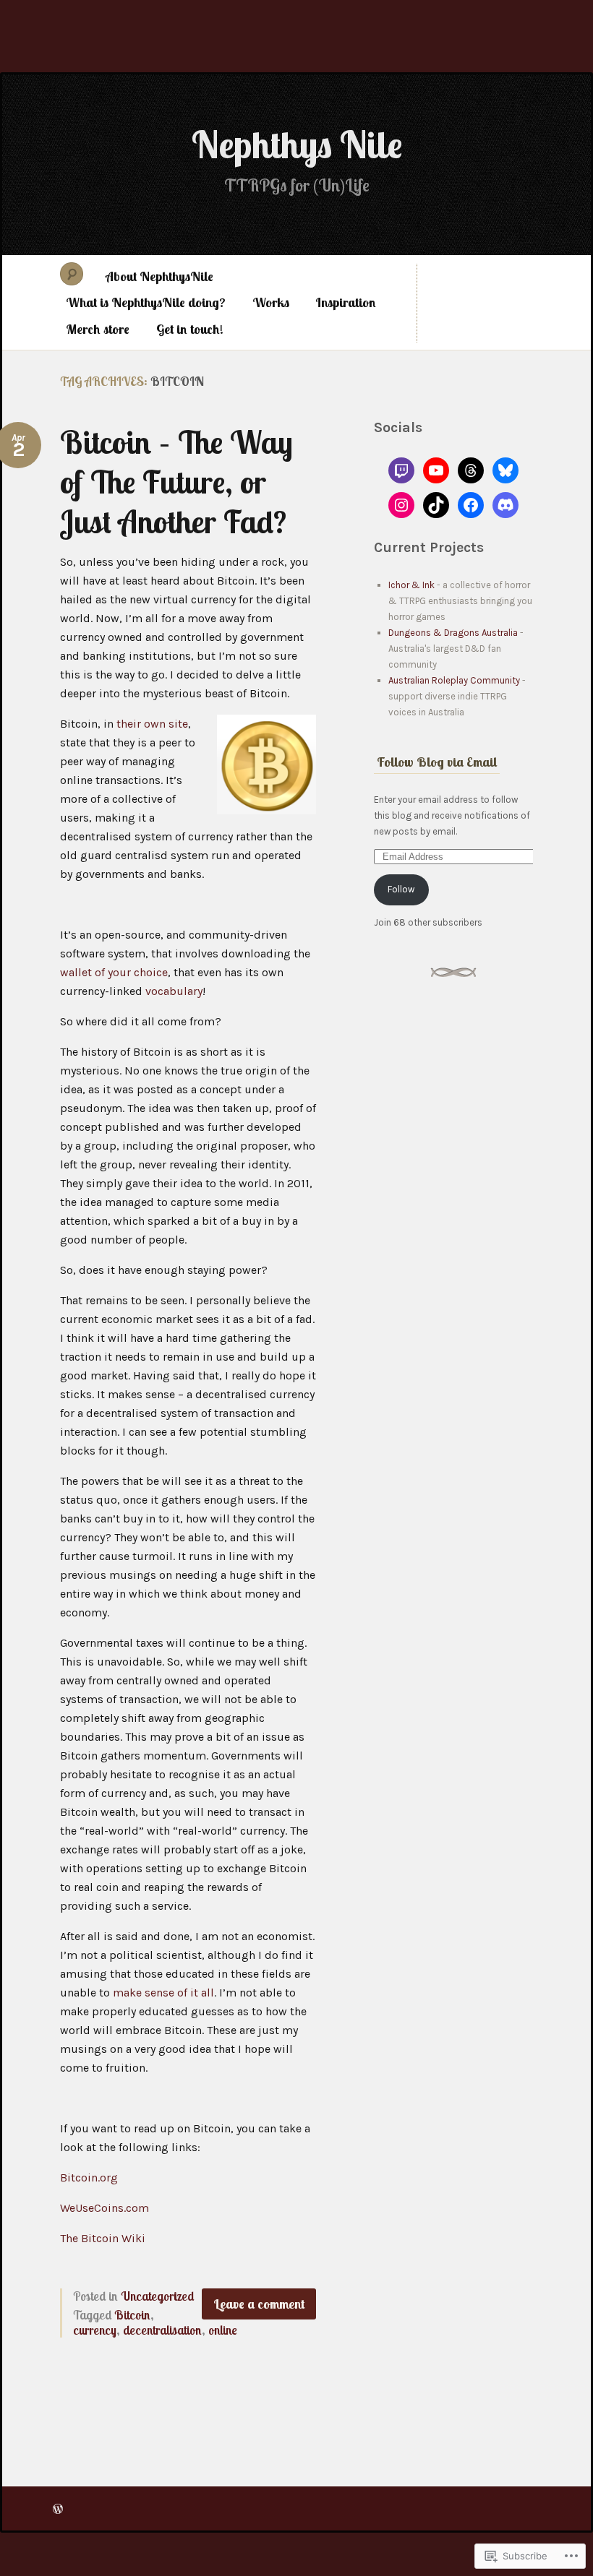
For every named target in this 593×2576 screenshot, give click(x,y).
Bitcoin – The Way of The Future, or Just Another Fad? (176, 482)
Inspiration (346, 302)
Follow (401, 889)
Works (271, 302)
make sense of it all (163, 1993)
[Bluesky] (505, 470)
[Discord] (505, 505)
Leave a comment (259, 2304)
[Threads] (471, 470)
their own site (152, 724)
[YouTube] (436, 470)
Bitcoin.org (89, 2177)
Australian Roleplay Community (454, 680)
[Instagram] (401, 505)
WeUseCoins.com (104, 2208)
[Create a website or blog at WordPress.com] (58, 2508)
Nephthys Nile (297, 144)
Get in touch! (190, 329)
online (223, 2330)
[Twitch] (401, 470)
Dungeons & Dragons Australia (453, 633)
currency (95, 2330)
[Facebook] (471, 505)
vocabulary (174, 991)
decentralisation (162, 2330)
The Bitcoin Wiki (103, 2238)
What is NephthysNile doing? (146, 302)
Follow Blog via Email (437, 762)
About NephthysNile (159, 276)
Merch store (98, 329)
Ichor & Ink (411, 585)
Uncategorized (157, 2296)
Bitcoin (132, 2315)
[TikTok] (436, 505)
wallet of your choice (114, 972)
